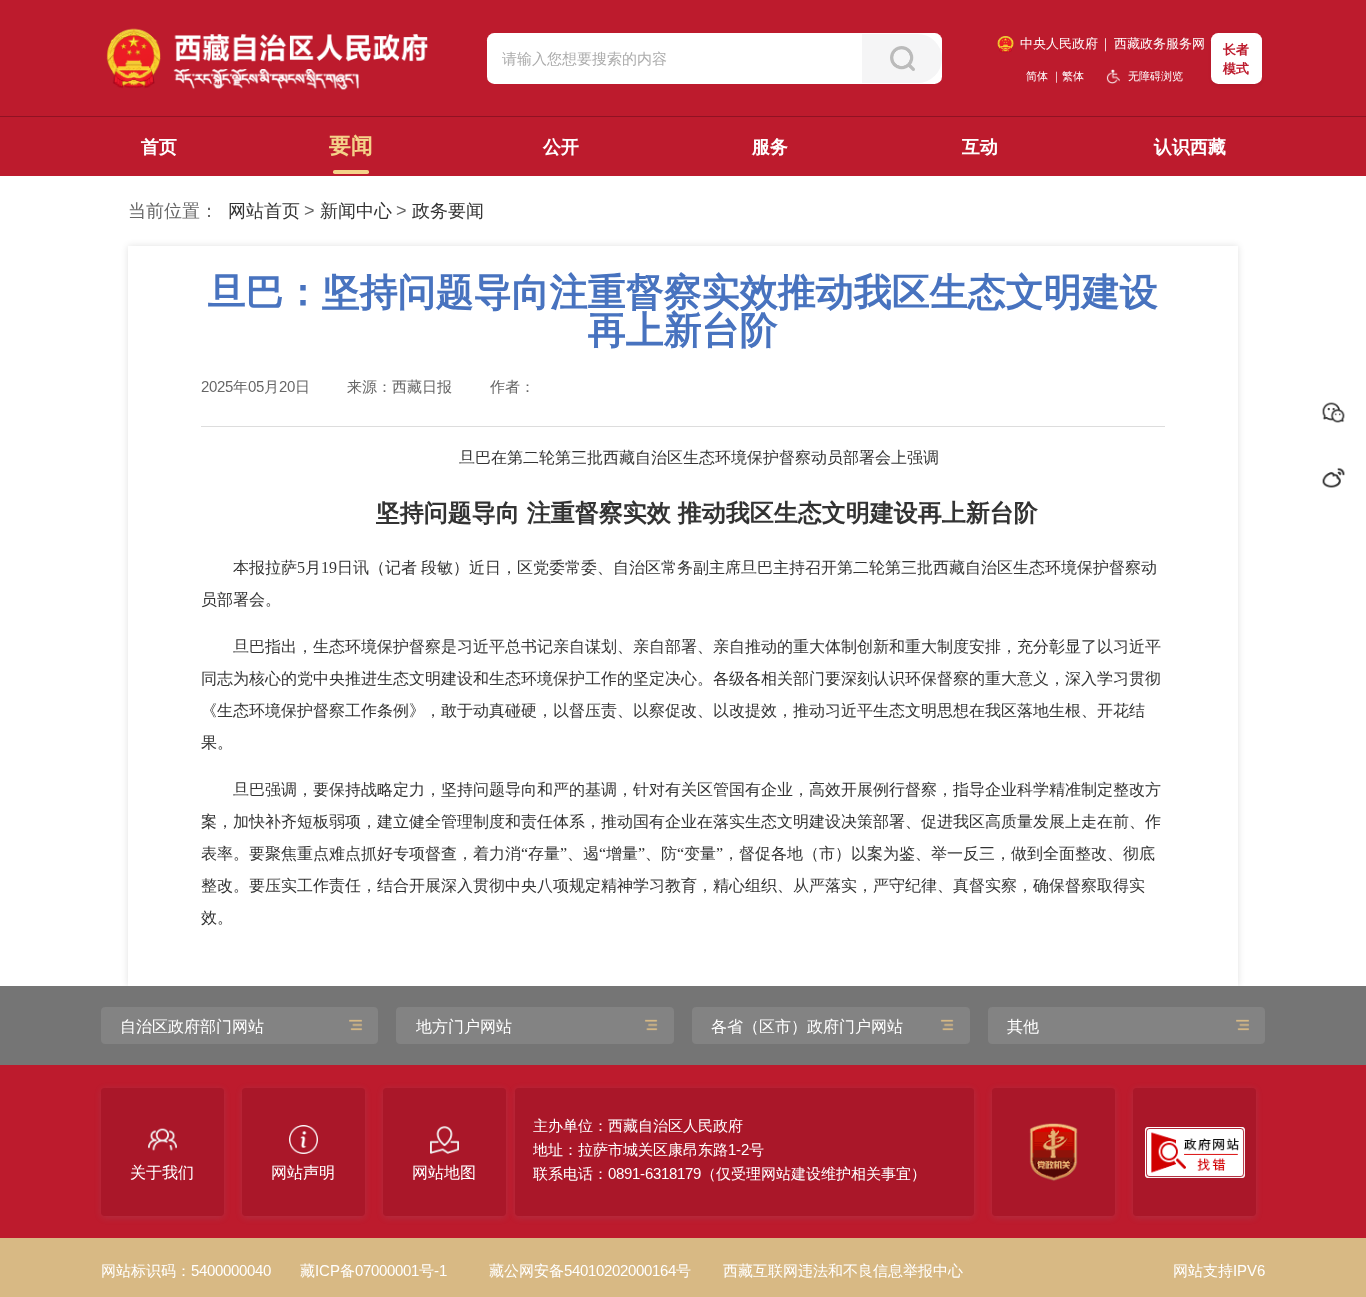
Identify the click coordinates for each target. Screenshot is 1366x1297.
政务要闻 (448, 211)
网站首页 (264, 211)
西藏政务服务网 (1159, 43)
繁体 (1073, 76)
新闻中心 (356, 211)
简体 (1037, 76)
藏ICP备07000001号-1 (373, 1271)
